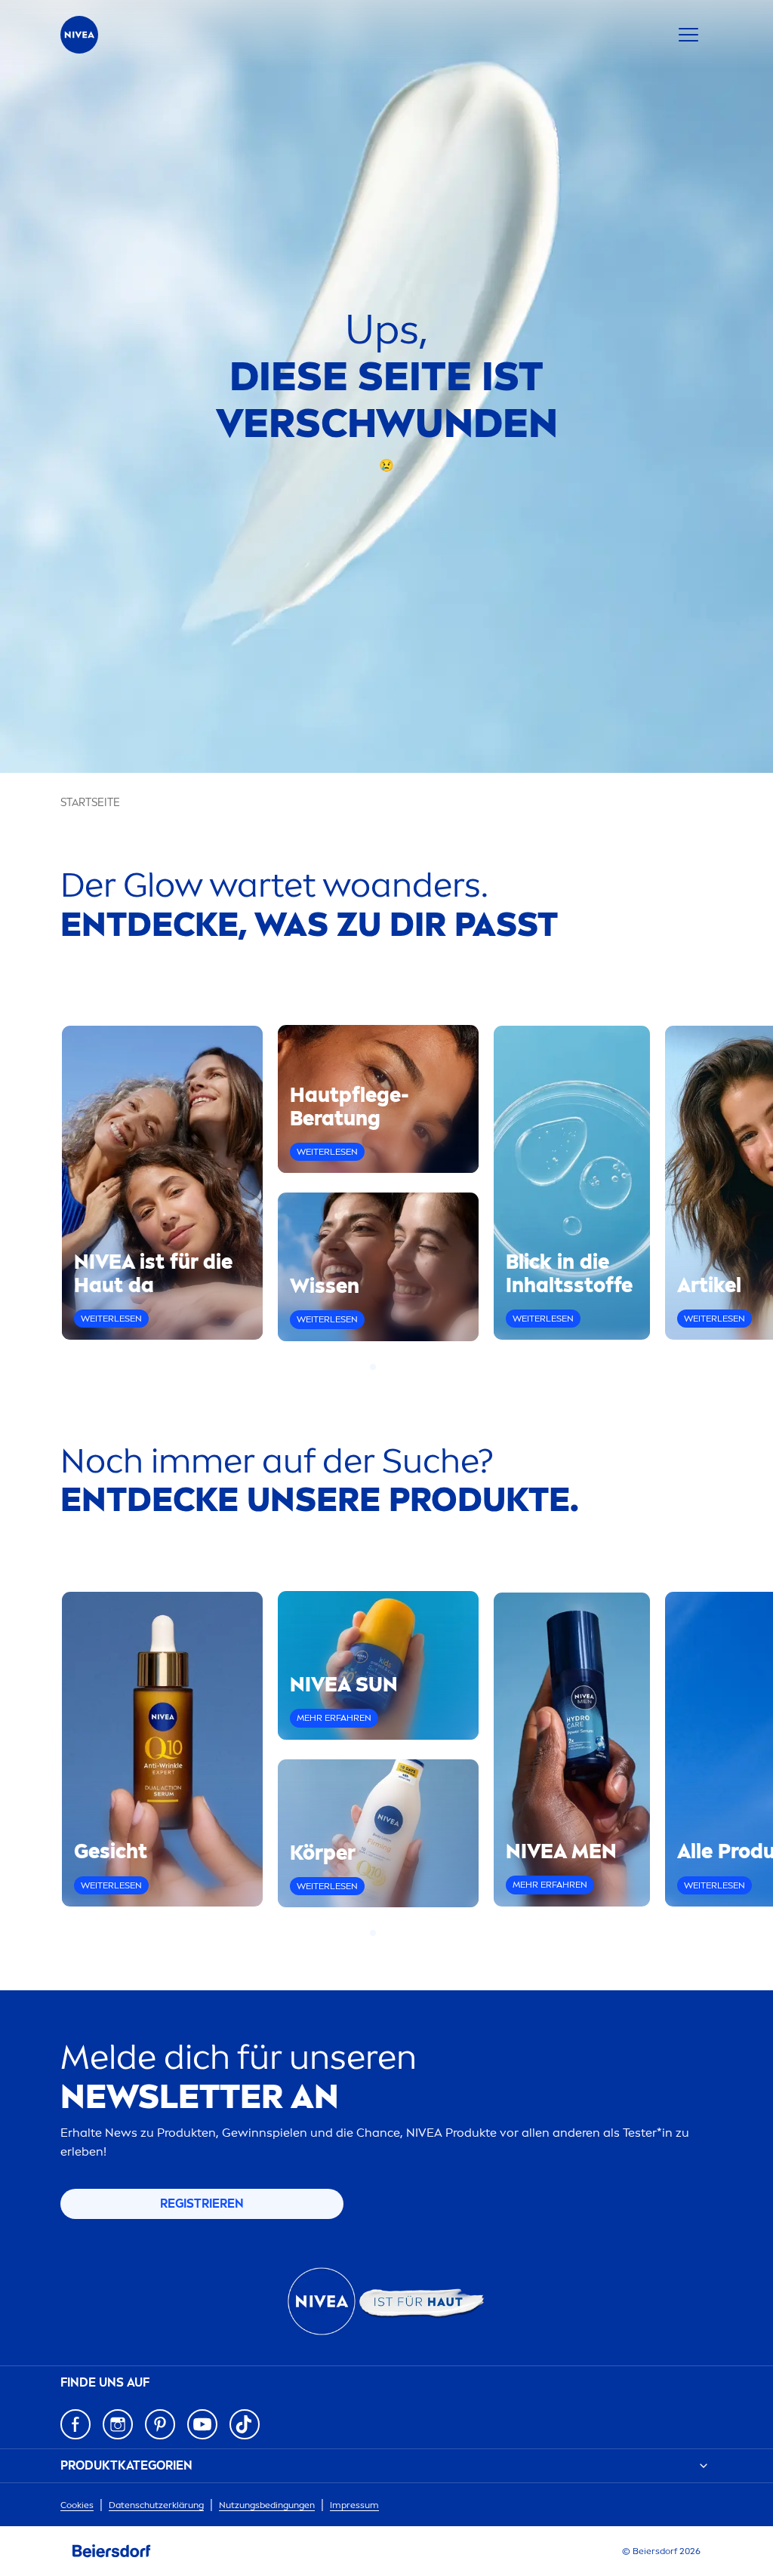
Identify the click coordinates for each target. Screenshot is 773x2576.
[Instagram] (118, 2424)
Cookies (77, 2505)
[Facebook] (75, 2424)
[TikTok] (245, 2424)
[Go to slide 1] (373, 1367)
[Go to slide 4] (400, 1367)
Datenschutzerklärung (156, 2505)
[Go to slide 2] (382, 1367)
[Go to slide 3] (391, 1367)
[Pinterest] (160, 2424)
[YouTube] (202, 2424)
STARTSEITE (90, 803)
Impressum (354, 2505)
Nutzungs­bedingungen (267, 2505)
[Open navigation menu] (688, 35)
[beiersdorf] (112, 2551)
